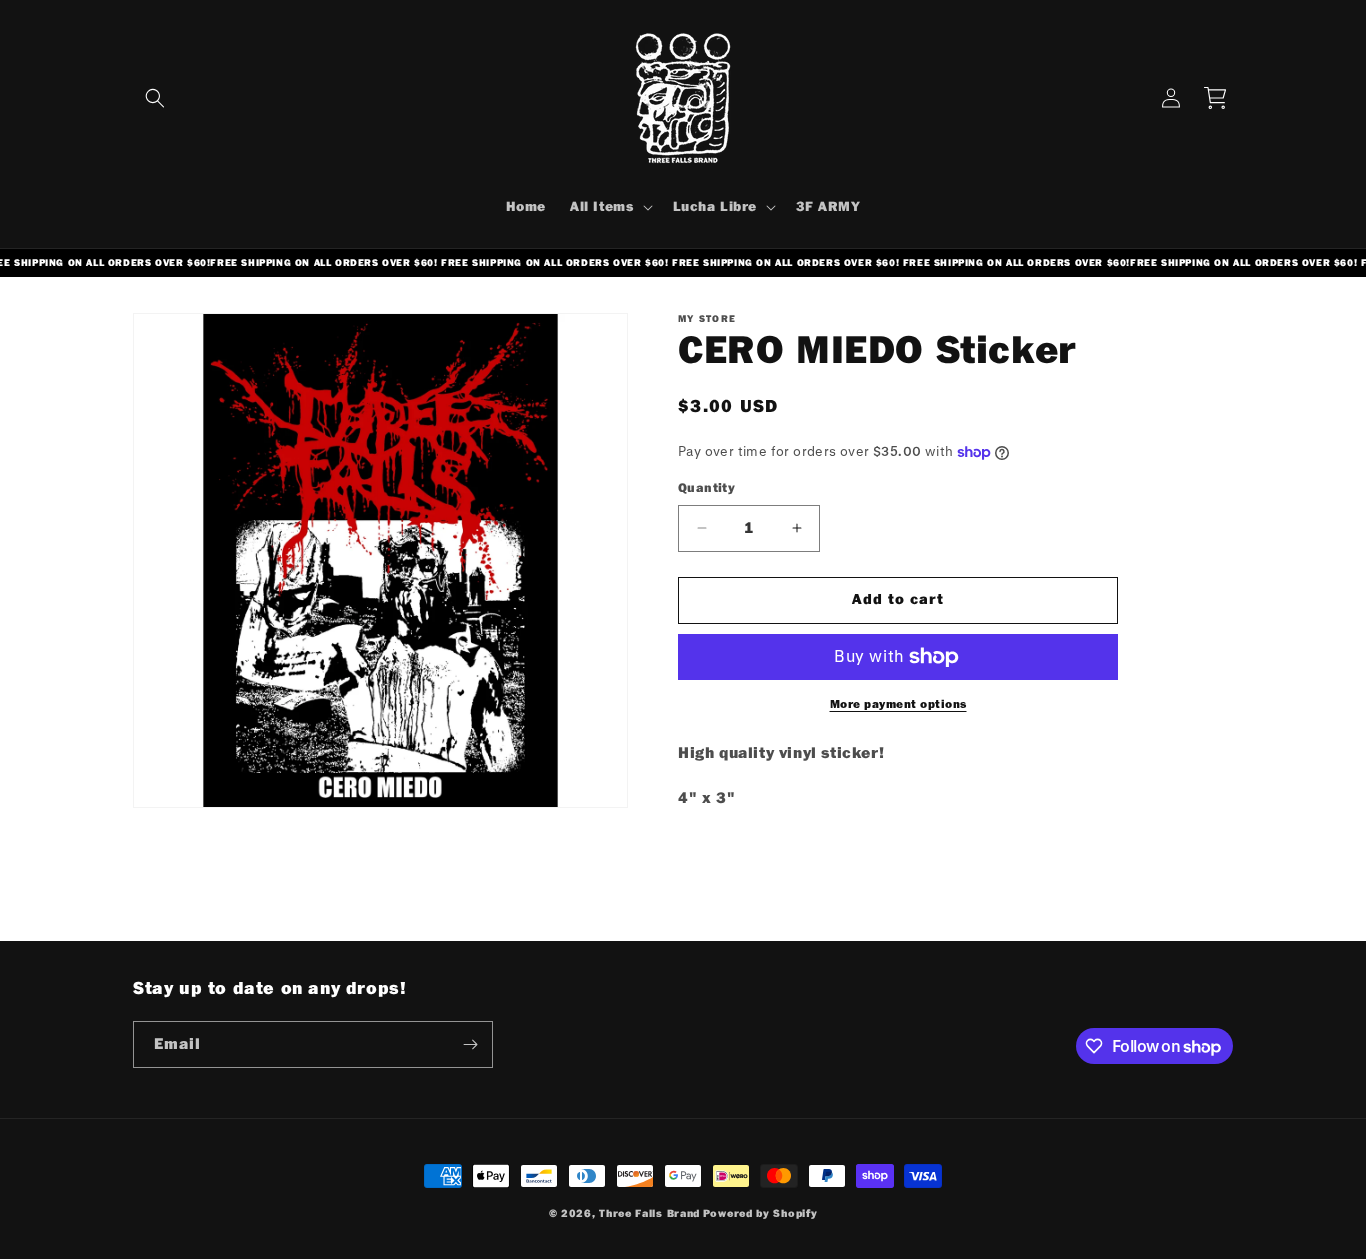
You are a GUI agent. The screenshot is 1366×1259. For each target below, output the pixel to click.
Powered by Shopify (760, 1213)
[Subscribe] (470, 1044)
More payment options (898, 704)
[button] (155, 98)
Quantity (706, 488)
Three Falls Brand (649, 1213)
